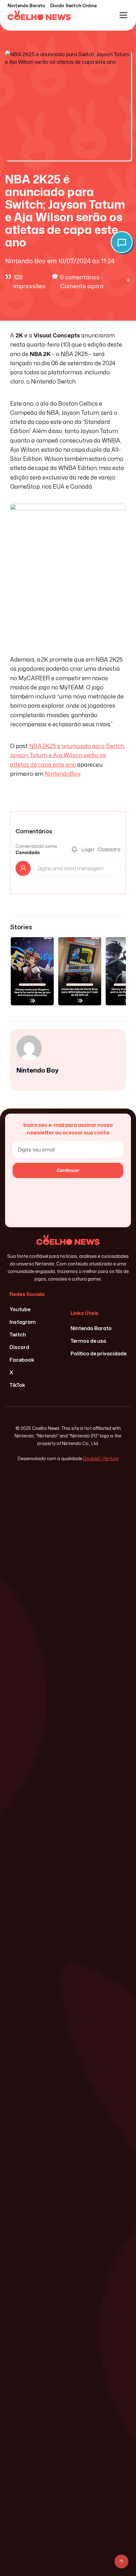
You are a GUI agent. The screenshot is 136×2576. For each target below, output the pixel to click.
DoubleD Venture (101, 1458)
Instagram (23, 1322)
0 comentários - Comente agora (82, 282)
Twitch (18, 1335)
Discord (19, 1347)
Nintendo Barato (26, 6)
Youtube (20, 1309)
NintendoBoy (62, 774)
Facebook (22, 1360)
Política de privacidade (99, 1353)
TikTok (17, 1385)
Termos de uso (88, 1341)
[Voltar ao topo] (121, 2561)
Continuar (68, 1170)
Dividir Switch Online (74, 6)
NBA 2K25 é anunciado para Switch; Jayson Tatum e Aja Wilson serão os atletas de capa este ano (68, 755)
